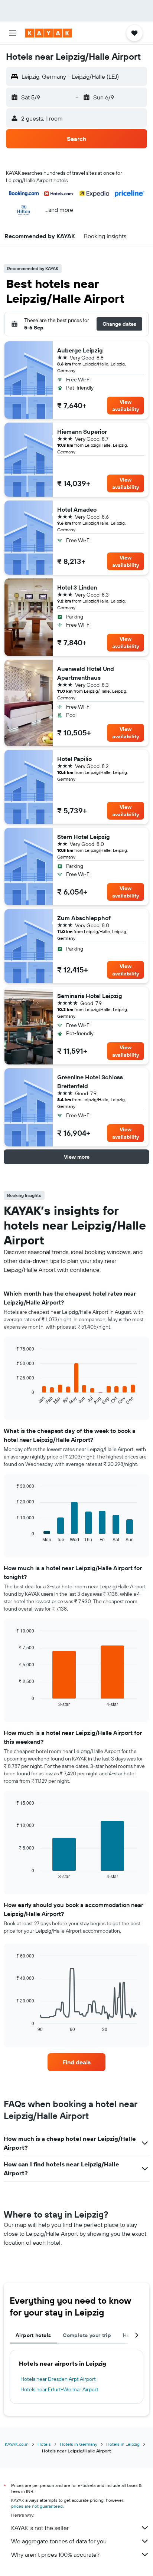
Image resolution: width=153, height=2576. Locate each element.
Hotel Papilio (74, 759)
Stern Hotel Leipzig (84, 837)
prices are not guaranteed (37, 2506)
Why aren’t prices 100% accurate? (55, 2554)
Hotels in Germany (79, 2444)
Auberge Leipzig (80, 350)
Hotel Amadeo (77, 509)
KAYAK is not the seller (40, 2528)
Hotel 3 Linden (77, 587)
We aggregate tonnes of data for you (59, 2541)
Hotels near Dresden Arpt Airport (58, 2379)
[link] (77, 2062)
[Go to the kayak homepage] (48, 33)
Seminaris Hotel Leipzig (90, 996)
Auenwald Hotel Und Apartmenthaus (86, 673)
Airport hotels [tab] (33, 2335)
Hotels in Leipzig (123, 2444)
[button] (13, 33)
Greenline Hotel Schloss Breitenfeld (90, 1082)
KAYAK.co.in (17, 2444)
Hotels (44, 2444)
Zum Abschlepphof (84, 918)
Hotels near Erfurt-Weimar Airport (59, 2389)
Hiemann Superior (82, 431)
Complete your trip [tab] (87, 2335)
